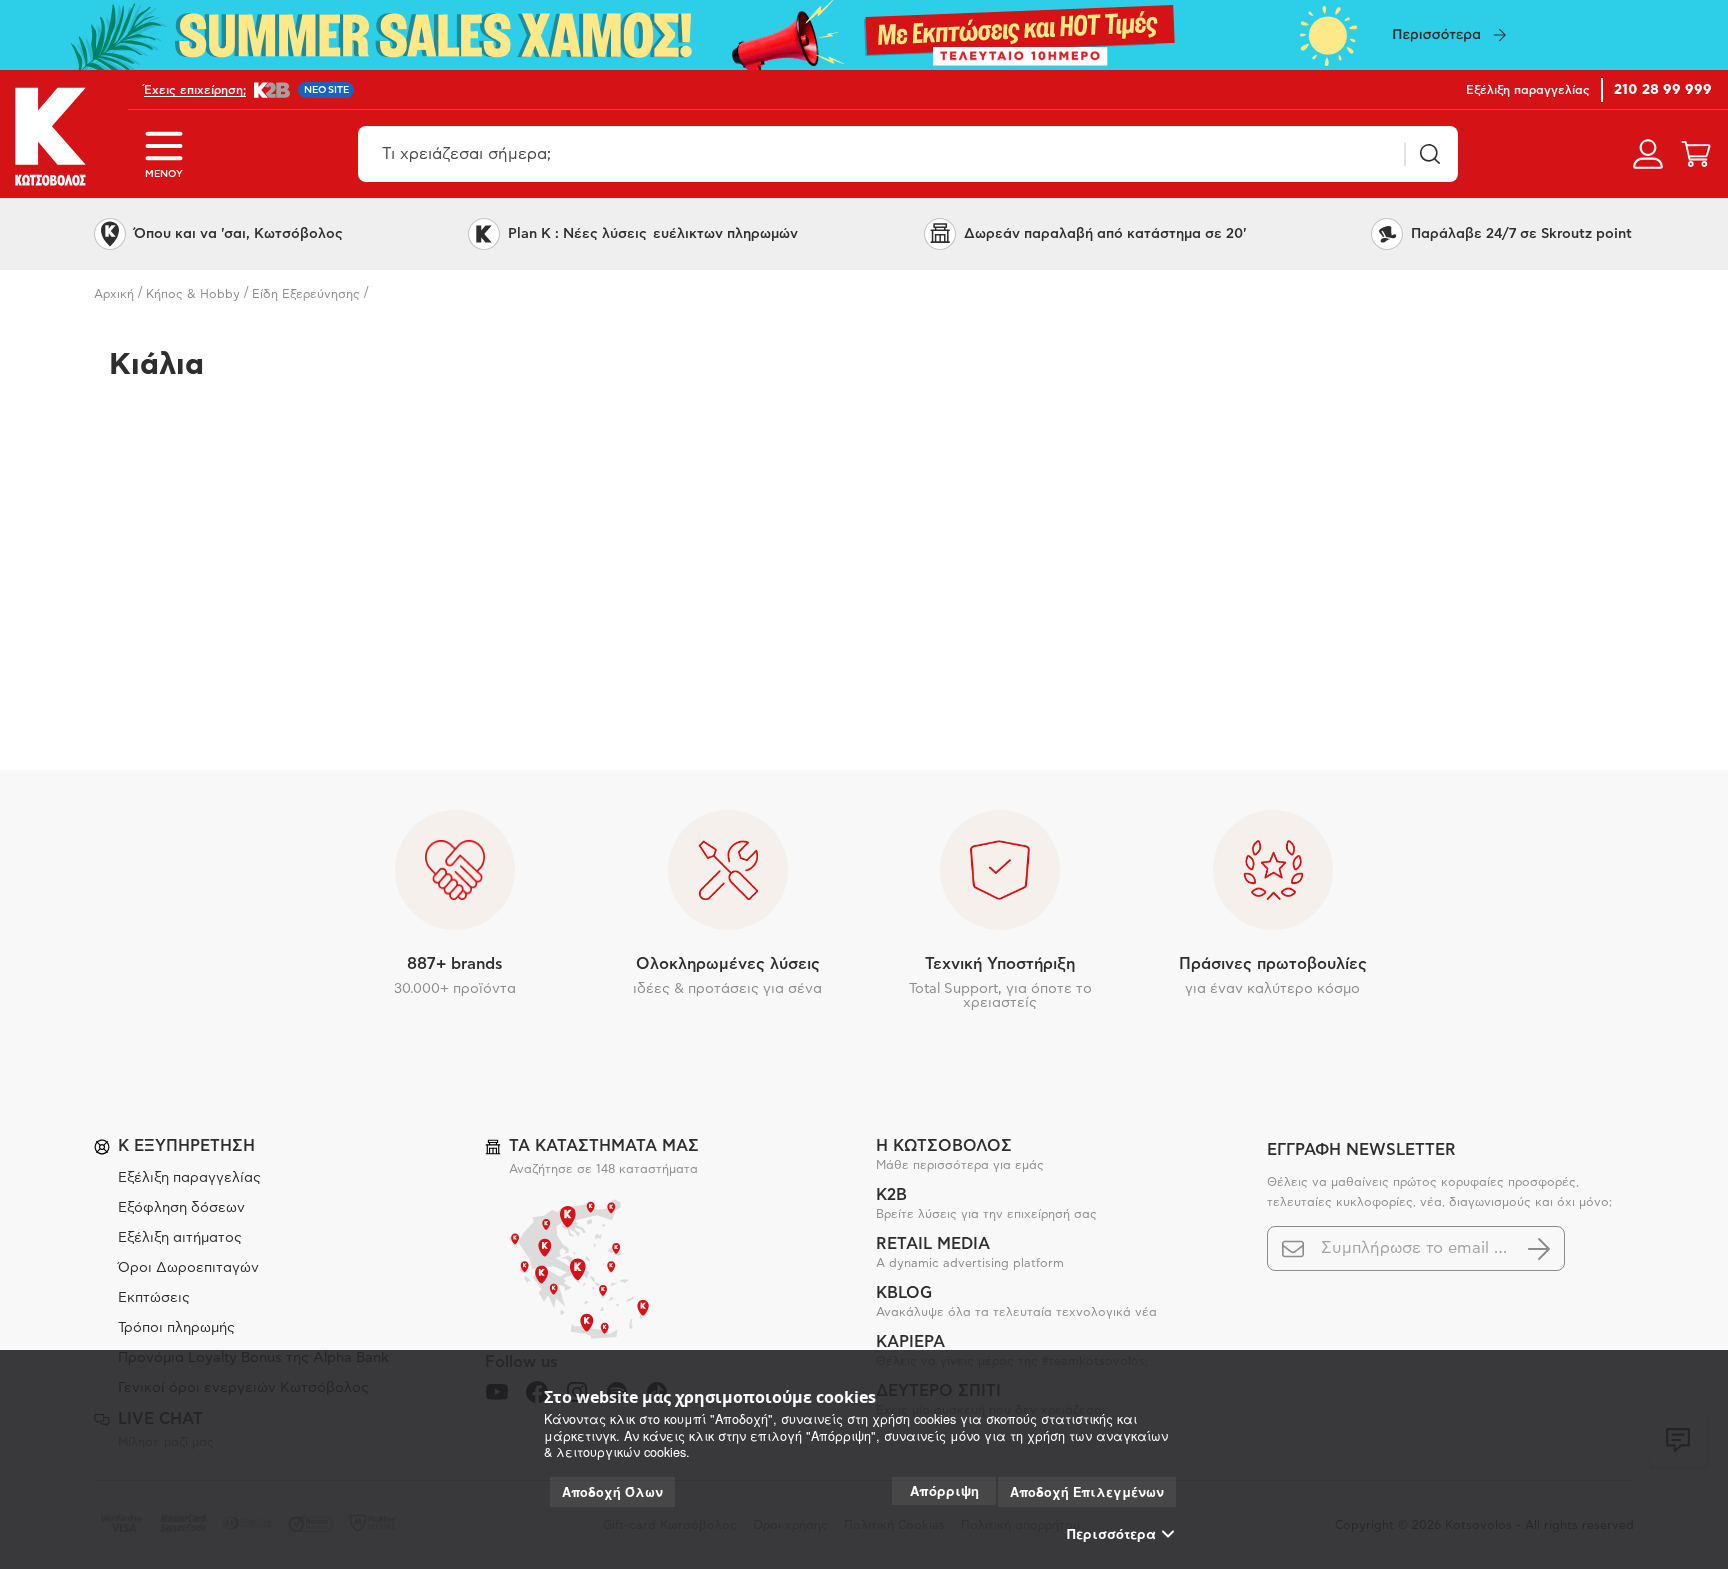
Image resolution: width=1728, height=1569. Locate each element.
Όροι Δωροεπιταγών (188, 1268)
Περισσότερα (1111, 1534)
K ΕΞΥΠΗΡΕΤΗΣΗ (186, 1146)
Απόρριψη (944, 1490)
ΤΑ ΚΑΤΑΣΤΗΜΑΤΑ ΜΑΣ (604, 1146)
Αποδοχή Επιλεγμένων (1087, 1492)
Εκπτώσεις (154, 1298)
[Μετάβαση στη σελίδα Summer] (864, 35)
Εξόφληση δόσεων (181, 1208)
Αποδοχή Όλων (612, 1492)
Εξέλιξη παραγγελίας (189, 1178)
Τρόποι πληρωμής (176, 1328)
